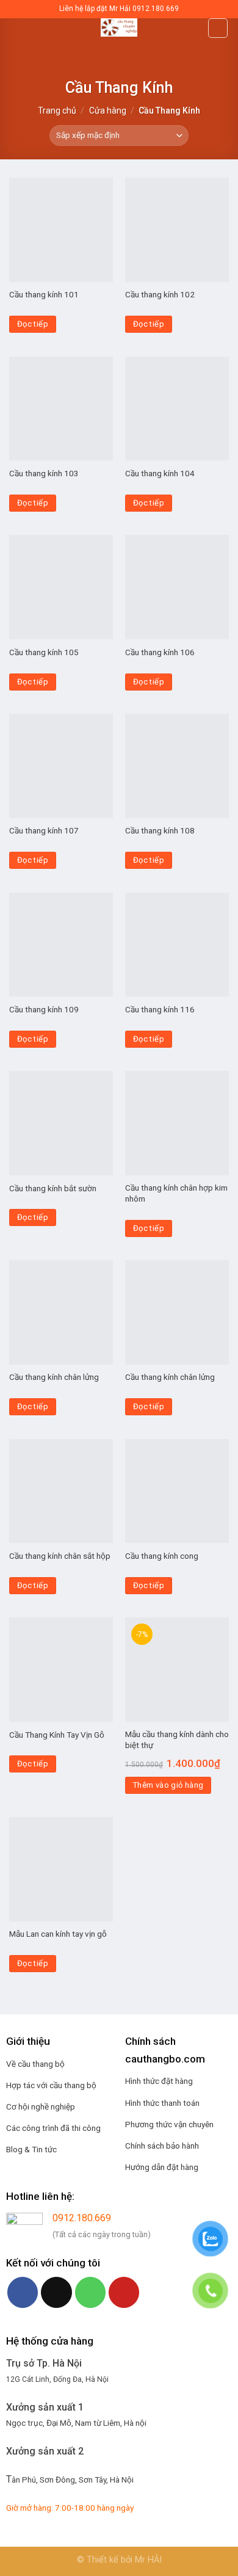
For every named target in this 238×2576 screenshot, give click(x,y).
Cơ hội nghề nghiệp (41, 2106)
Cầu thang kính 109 (44, 1009)
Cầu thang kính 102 (160, 294)
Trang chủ (57, 111)
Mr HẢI (148, 2560)
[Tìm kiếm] (218, 28)
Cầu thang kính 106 (160, 652)
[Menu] (16, 33)
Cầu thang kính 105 (44, 652)
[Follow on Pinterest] (124, 2292)
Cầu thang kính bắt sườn (53, 1188)
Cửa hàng (108, 111)
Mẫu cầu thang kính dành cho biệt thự (177, 1740)
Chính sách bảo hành (162, 2146)
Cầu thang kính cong (162, 1556)
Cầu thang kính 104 (160, 473)
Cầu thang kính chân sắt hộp (60, 1556)
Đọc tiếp (33, 324)
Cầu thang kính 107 (44, 830)
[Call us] (90, 2292)
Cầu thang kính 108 (160, 830)
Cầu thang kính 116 (160, 1009)
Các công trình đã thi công (53, 2128)
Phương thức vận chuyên (169, 2124)
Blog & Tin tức (31, 2149)
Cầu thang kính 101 (44, 294)
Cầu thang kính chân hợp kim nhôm (176, 1193)
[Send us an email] (56, 2292)
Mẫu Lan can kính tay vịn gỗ (58, 1934)
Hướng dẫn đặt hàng (162, 2167)
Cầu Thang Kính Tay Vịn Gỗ (57, 1735)
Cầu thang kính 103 (44, 473)
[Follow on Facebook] (23, 2292)
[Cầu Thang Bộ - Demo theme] (119, 27)
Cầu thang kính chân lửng (54, 1377)
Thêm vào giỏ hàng (168, 1785)
